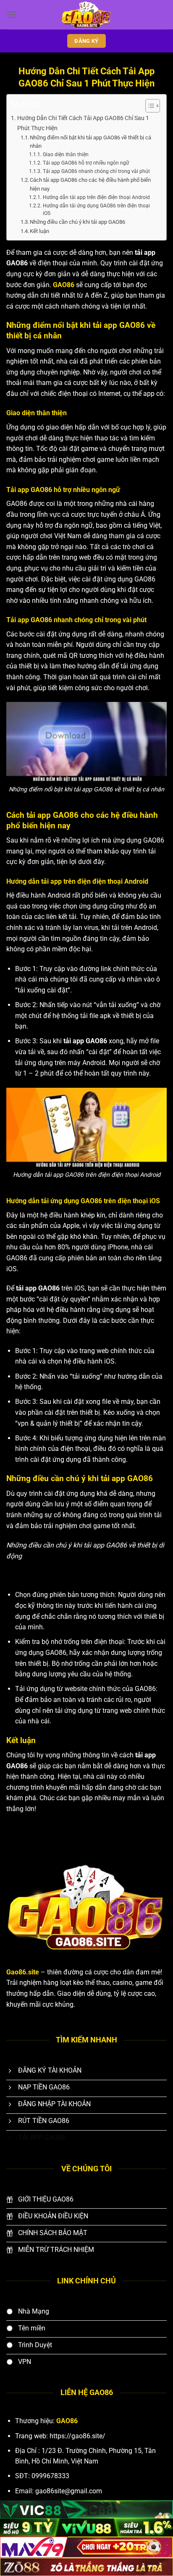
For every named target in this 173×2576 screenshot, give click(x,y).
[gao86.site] (86, 15)
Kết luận (39, 231)
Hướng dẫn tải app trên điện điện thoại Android (96, 197)
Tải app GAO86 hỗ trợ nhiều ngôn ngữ (86, 163)
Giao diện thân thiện (66, 154)
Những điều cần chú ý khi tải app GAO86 (78, 222)
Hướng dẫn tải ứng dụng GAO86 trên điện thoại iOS (96, 210)
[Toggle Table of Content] (148, 106)
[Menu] (11, 14)
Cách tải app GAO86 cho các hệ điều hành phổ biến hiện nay (90, 184)
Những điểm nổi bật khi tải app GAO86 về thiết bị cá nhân (90, 142)
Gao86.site (23, 1972)
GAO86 (64, 285)
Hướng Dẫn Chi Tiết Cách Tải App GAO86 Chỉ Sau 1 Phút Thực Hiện (83, 123)
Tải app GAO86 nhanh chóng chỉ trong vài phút (96, 171)
